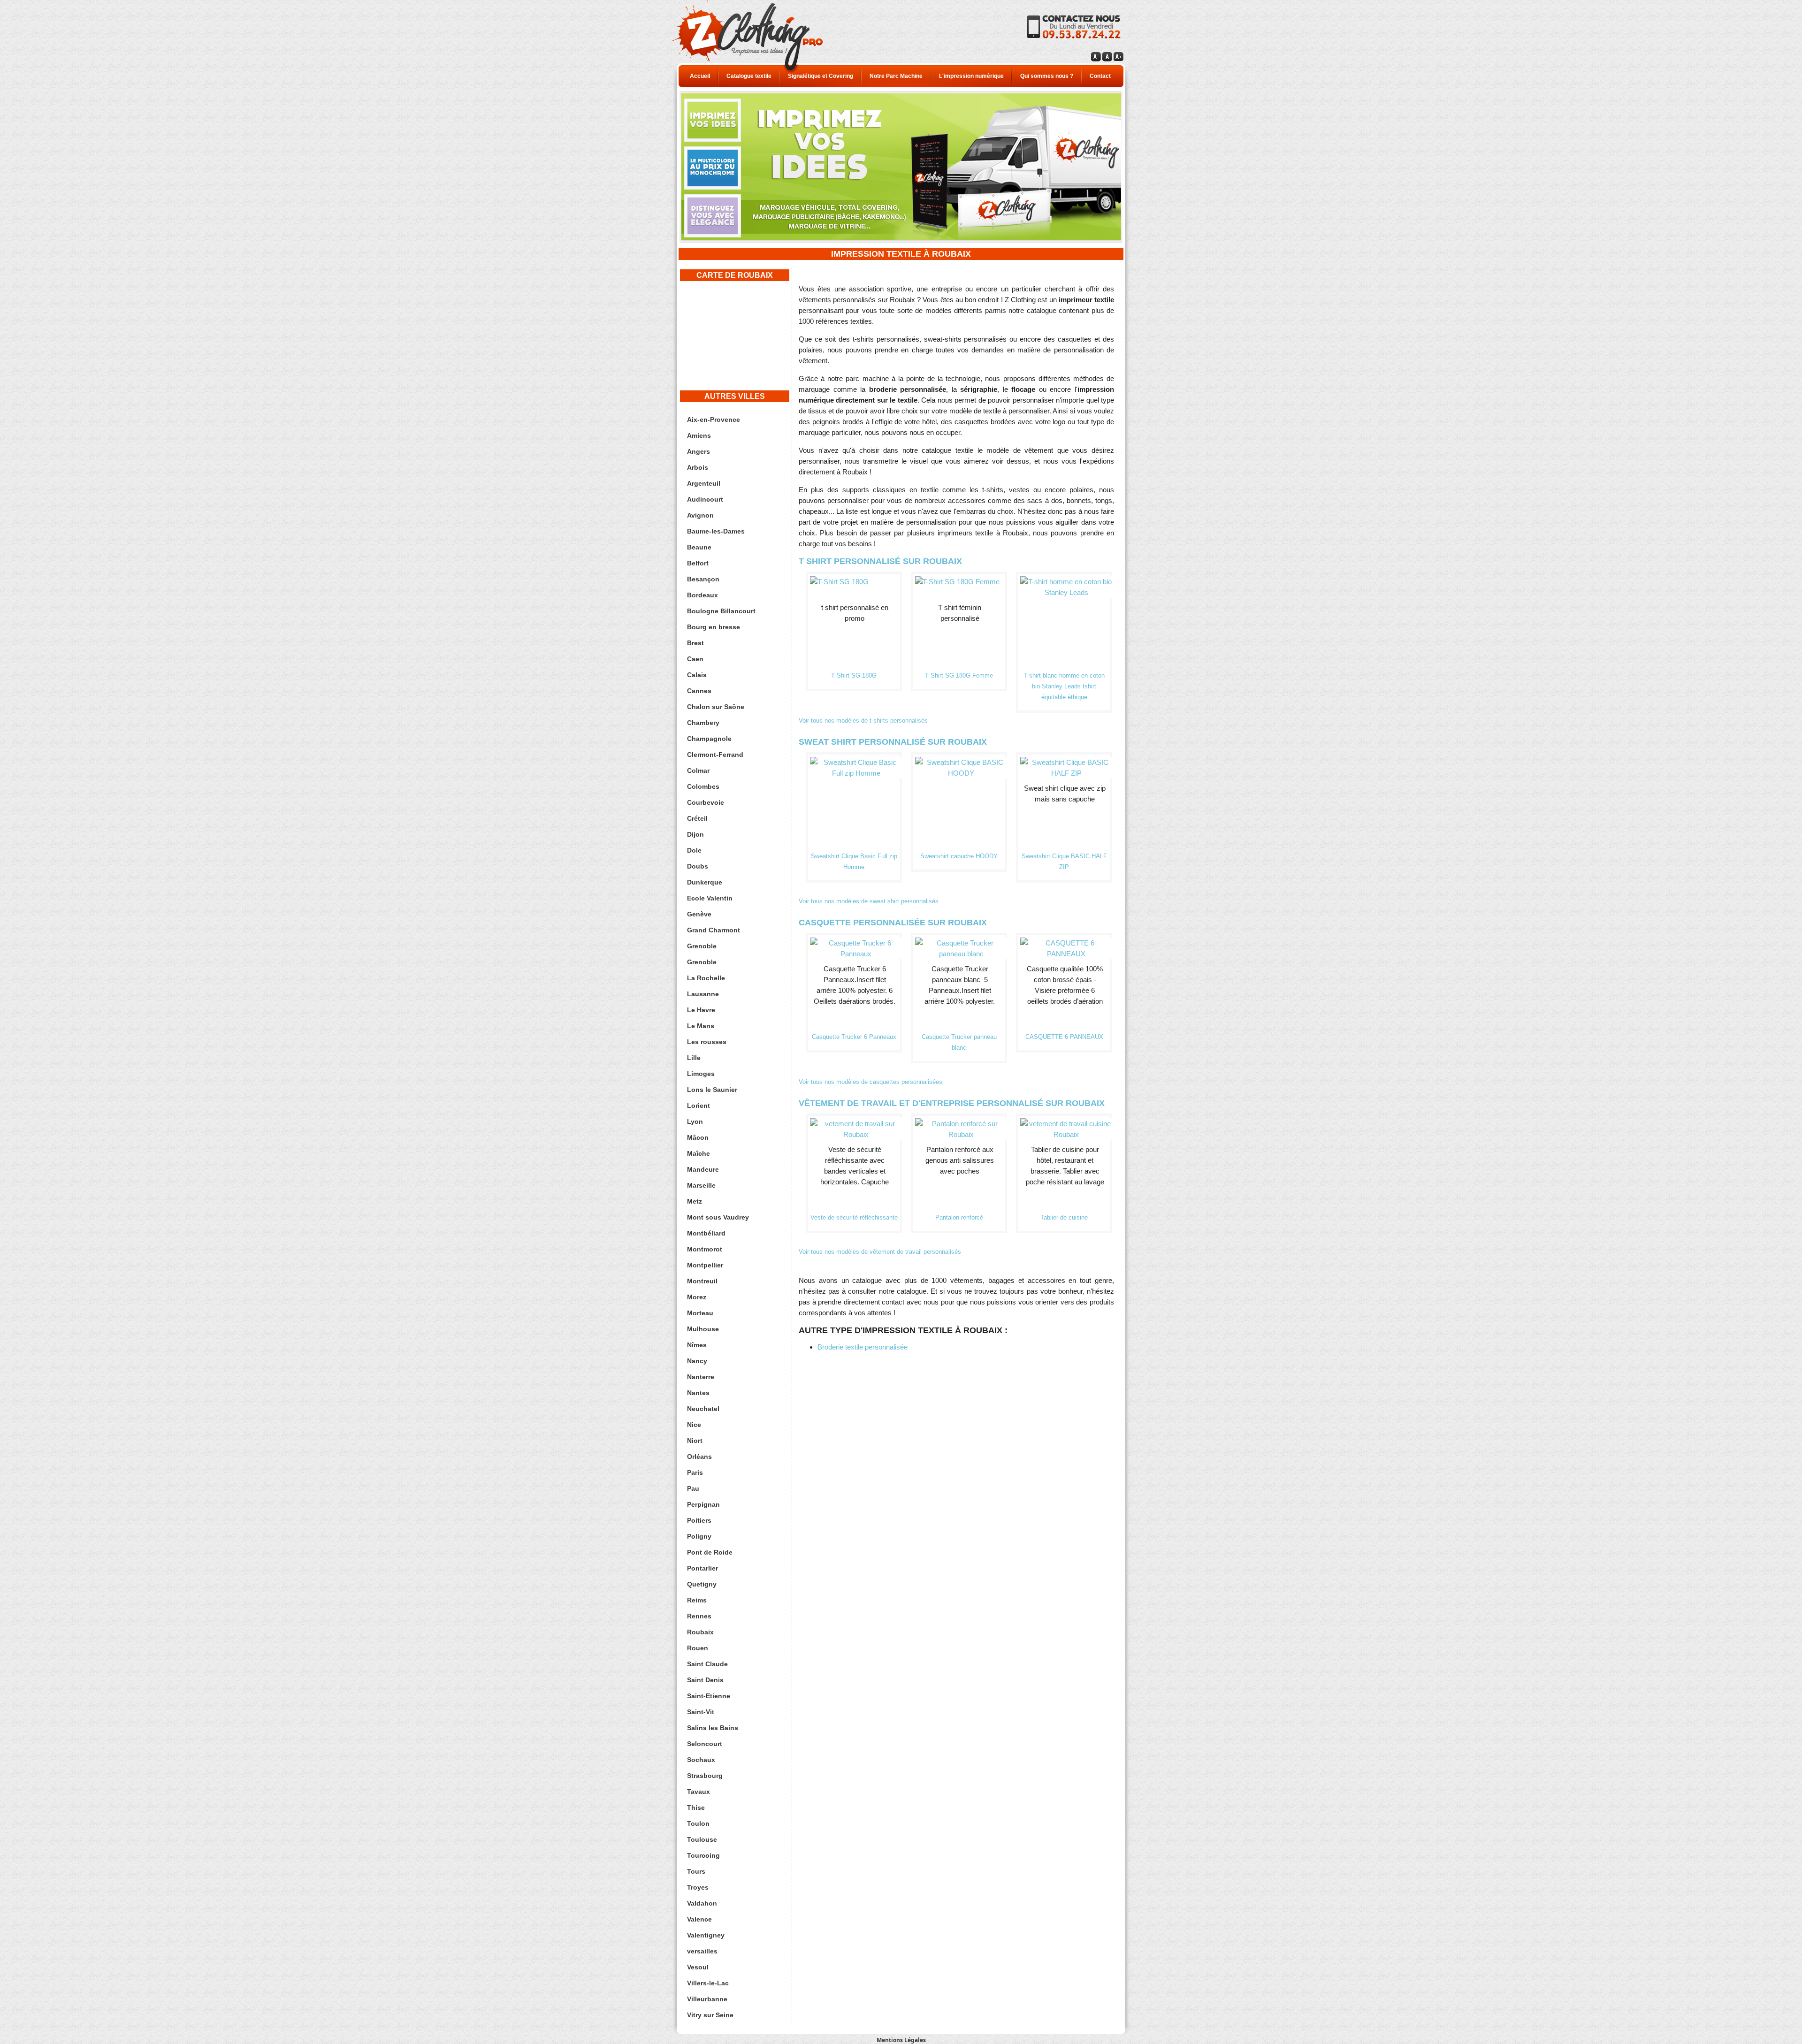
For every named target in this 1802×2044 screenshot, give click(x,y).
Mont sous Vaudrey (718, 1217)
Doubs (698, 866)
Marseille (701, 1185)
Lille (694, 1058)
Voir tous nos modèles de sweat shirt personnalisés (869, 901)
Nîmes (697, 1345)
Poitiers (699, 1520)
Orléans (699, 1457)
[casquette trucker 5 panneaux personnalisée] (961, 943)
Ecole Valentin (710, 898)
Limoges (701, 1074)
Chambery (703, 723)
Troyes (698, 1887)
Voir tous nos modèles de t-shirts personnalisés (863, 721)
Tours (696, 1871)
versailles (702, 1951)
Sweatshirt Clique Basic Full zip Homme (854, 862)
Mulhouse (703, 1329)
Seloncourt (705, 1744)
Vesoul (698, 1967)
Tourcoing (703, 1855)
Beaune (699, 547)
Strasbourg (705, 1776)
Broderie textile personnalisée (863, 1347)
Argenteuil (704, 483)
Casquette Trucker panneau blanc (959, 1042)
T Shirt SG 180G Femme (959, 675)
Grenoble (702, 946)
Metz (695, 1201)
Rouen (698, 1648)
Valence (699, 1919)
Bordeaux (702, 595)
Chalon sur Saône (716, 707)
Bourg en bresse (714, 627)
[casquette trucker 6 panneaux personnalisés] (856, 943)
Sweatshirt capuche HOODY (959, 856)
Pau (693, 1488)
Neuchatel (703, 1409)
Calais (697, 675)
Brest (695, 643)
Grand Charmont (714, 930)
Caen (695, 659)
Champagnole (709, 739)
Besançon (703, 579)
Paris (695, 1472)
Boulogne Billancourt (721, 611)
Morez (697, 1297)
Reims (697, 1600)
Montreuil (702, 1281)
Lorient (699, 1106)
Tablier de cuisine (1064, 1217)
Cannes (699, 691)
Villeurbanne (707, 1999)
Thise (696, 1808)
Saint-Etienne (709, 1696)
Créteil (697, 818)
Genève (699, 914)
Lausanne (703, 994)
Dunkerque (705, 882)
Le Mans (701, 1026)
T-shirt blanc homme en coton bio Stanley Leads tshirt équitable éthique (1064, 686)
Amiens (699, 435)
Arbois (698, 467)
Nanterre (701, 1377)
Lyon (695, 1121)
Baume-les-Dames (716, 531)
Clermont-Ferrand (715, 755)
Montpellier (705, 1265)
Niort (695, 1441)
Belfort (698, 563)
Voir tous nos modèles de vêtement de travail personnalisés (880, 1252)
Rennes (699, 1616)
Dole (694, 850)
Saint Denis (705, 1680)
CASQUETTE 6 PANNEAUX (1064, 1037)
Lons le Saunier (712, 1090)
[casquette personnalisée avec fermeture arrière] (1066, 943)
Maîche (699, 1153)
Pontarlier (702, 1568)
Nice (694, 1425)
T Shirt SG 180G (854, 675)
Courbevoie (706, 802)
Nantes (698, 1393)
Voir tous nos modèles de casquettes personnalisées (870, 1082)
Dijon (695, 834)
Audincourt (705, 499)
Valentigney (706, 1935)
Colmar (698, 770)
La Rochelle (706, 978)
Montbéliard (706, 1233)
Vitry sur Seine (710, 2015)
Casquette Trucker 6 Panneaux (854, 1037)
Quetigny (702, 1584)
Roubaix (700, 1632)
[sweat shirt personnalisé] (1066, 762)
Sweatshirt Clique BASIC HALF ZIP (1064, 862)
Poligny (699, 1536)
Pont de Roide (710, 1552)
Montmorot (705, 1249)
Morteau (700, 1313)
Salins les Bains (713, 1728)
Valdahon (702, 1903)
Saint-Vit (701, 1712)
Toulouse (702, 1839)
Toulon (698, 1823)
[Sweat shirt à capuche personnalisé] (961, 762)
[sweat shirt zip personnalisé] (856, 762)
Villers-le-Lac (708, 1983)
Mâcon (698, 1137)
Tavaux (699, 1792)
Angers (699, 451)
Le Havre (701, 1010)
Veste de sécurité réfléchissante (854, 1217)
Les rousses (707, 1042)
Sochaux (701, 1760)
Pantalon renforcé (959, 1217)
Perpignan (703, 1504)
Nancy (697, 1361)
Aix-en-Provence (714, 419)
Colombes (703, 786)
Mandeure (703, 1169)
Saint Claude (707, 1664)
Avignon (700, 515)
